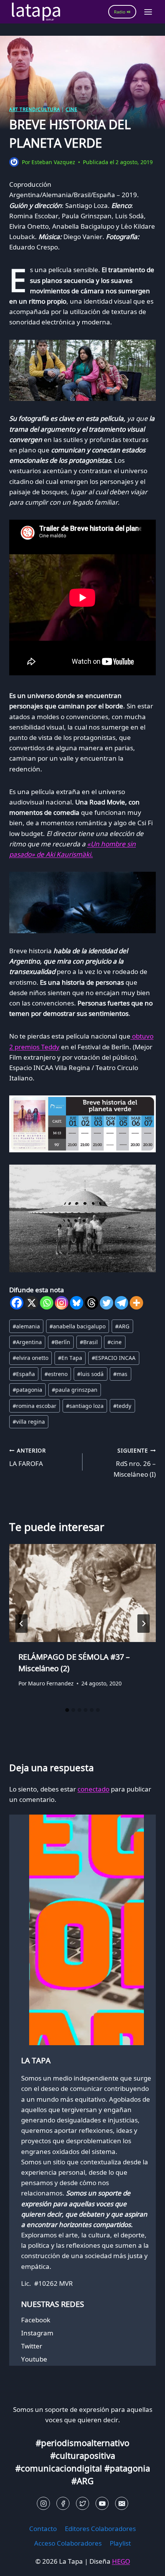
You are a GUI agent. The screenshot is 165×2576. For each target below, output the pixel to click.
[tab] (67, 1710)
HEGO (121, 2561)
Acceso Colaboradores (68, 2543)
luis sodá (90, 1374)
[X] (32, 1303)
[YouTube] (102, 2503)
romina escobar (35, 1406)
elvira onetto (31, 1358)
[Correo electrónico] (122, 2503)
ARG (122, 1326)
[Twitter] (106, 1303)
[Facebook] (17, 1303)
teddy (122, 1406)
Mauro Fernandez (51, 1683)
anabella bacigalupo (78, 1326)
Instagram (37, 2333)
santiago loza (85, 1406)
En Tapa (70, 1358)
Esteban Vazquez (53, 162)
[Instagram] (62, 1303)
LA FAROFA (28, 1458)
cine (115, 1342)
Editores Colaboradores (100, 2529)
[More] (136, 1303)
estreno (56, 1374)
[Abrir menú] (148, 12)
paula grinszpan (75, 1390)
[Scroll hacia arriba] (19, 2564)
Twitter (32, 2346)
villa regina (29, 1422)
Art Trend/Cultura (35, 109)
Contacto (43, 2529)
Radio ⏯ (122, 12)
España (24, 1374)
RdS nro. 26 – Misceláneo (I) (135, 1463)
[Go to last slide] (21, 1624)
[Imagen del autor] (14, 162)
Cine (71, 109)
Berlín (61, 1342)
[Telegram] (121, 1303)
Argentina (27, 1342)
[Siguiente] (144, 1624)
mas (120, 1374)
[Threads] (92, 1303)
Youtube (34, 2359)
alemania (26, 1326)
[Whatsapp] (47, 1303)
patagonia (27, 1390)
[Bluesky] (77, 1303)
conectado (93, 1789)
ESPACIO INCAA (114, 1358)
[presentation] (82, 1593)
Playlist (120, 2543)
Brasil (89, 1342)
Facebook (36, 2320)
